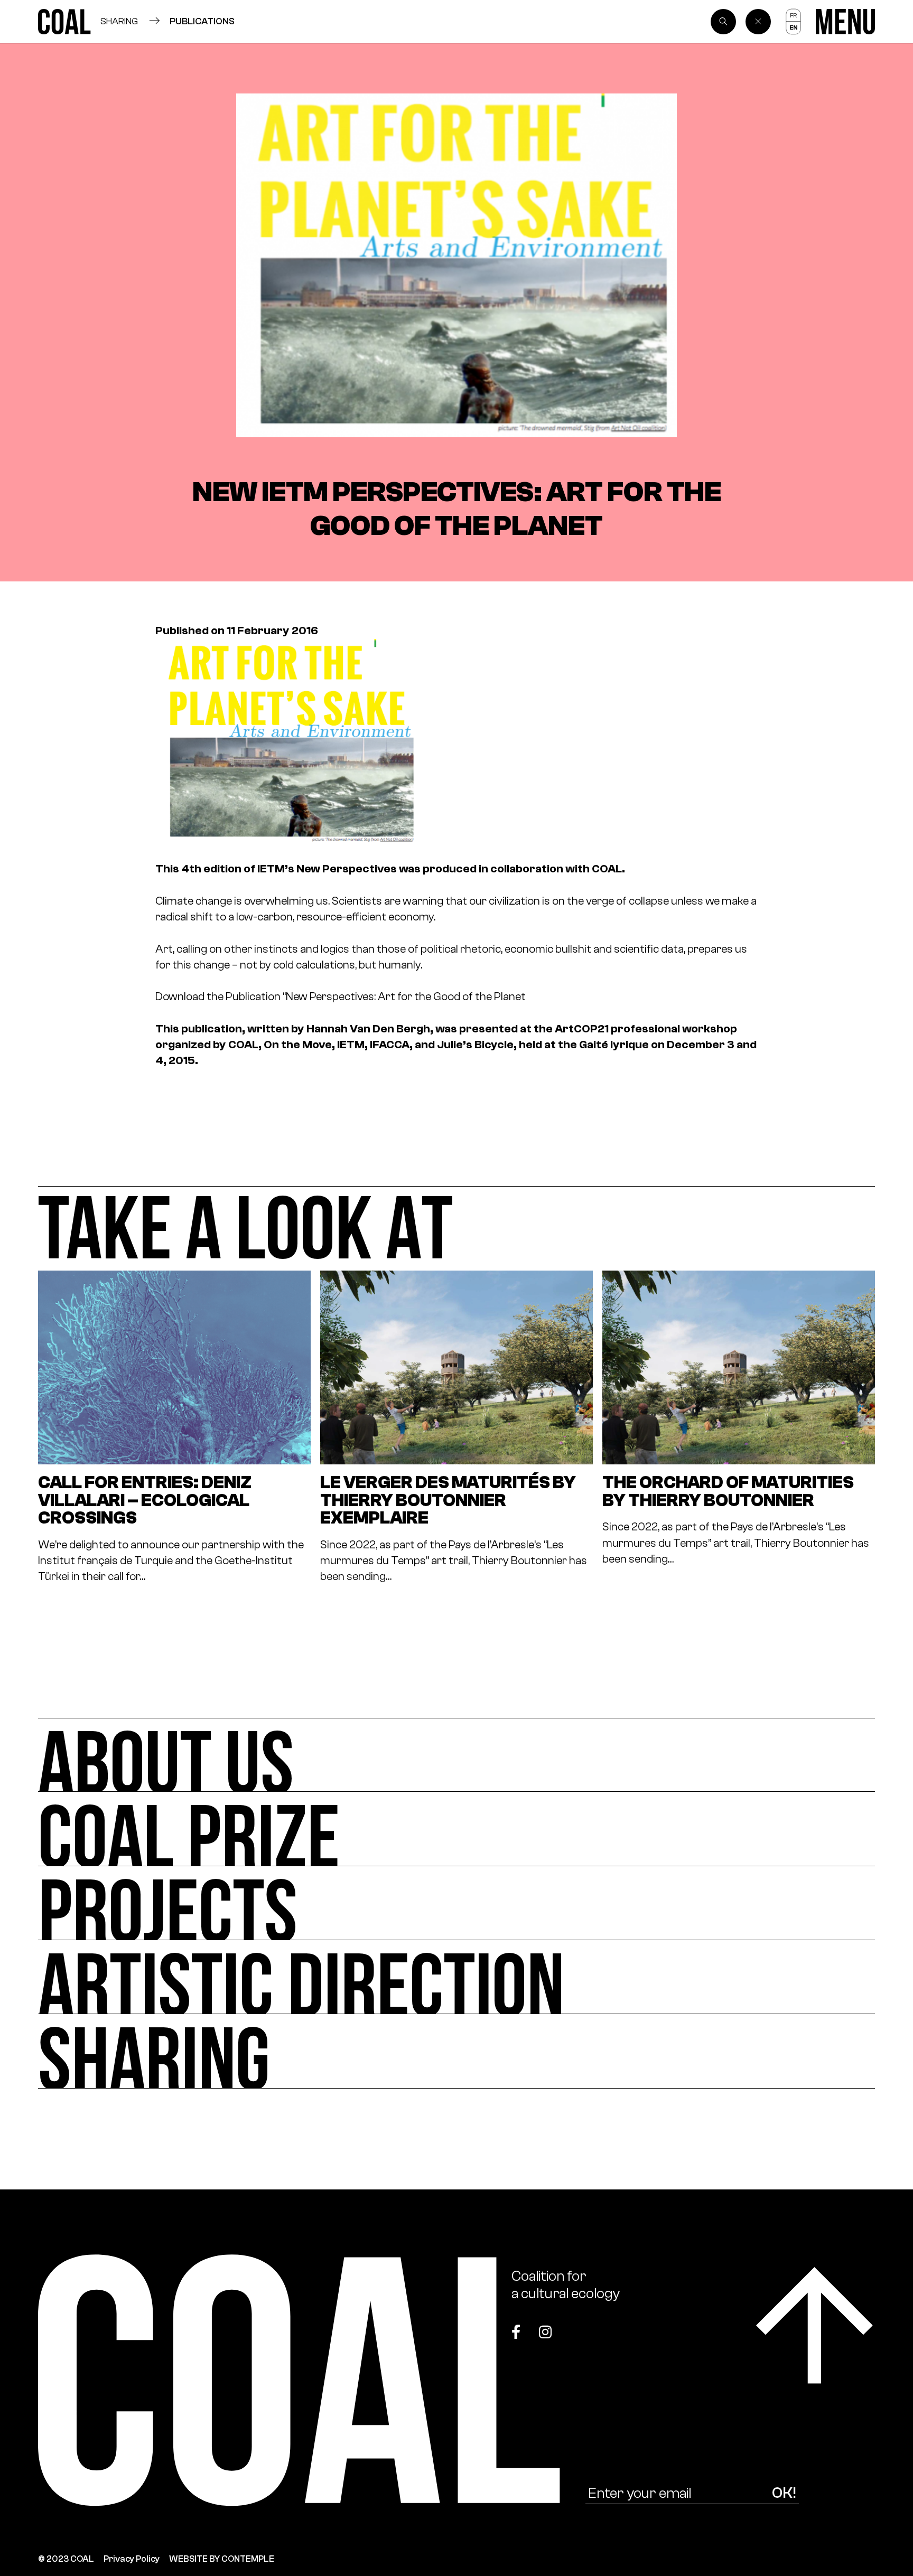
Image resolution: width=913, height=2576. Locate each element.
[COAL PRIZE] (456, 1829)
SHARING (119, 21)
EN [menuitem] (793, 27)
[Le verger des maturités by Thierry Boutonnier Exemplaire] (456, 1427)
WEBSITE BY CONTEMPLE (222, 2559)
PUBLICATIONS (202, 21)
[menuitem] (793, 15)
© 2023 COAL (66, 2559)
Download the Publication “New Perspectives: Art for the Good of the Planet (341, 996)
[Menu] (845, 22)
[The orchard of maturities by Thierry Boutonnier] (739, 1427)
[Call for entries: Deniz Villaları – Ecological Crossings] (174, 1427)
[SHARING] (456, 2051)
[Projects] (456, 1903)
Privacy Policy (132, 2559)
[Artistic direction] (456, 1977)
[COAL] (64, 22)
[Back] (758, 22)
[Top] (814, 2325)
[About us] (456, 1755)
